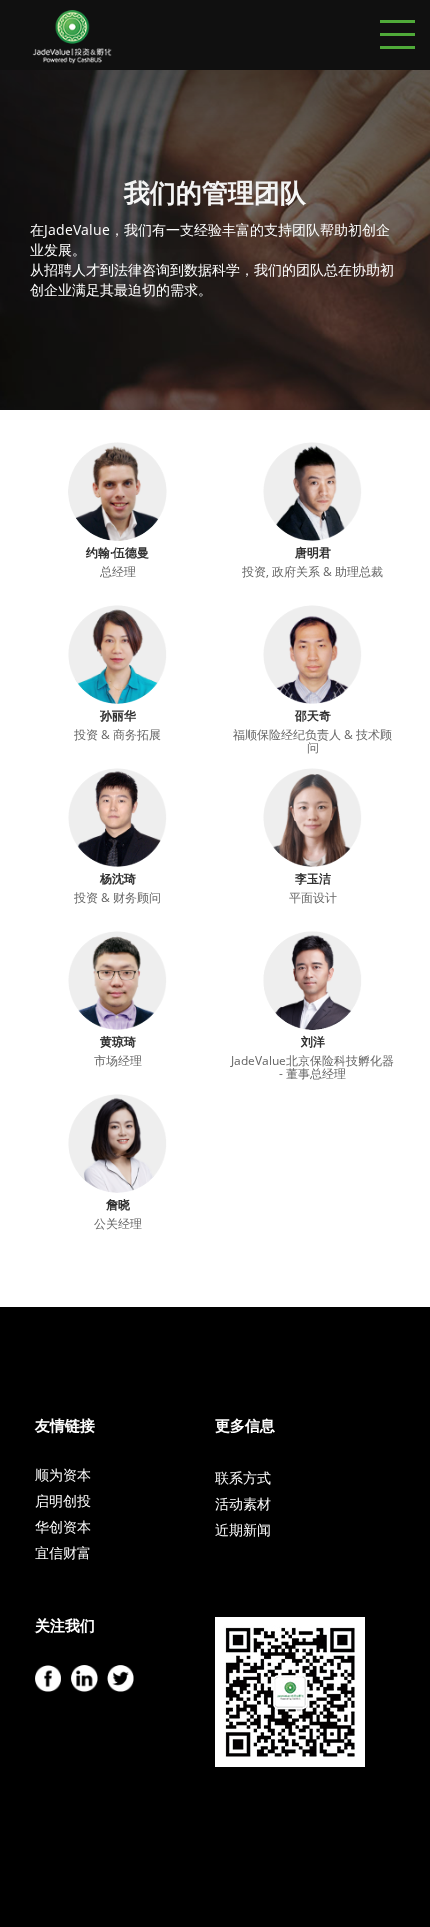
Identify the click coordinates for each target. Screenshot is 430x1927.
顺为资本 (63, 1474)
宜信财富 (63, 1552)
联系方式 (243, 1477)
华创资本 (63, 1526)
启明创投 (63, 1500)
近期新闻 (243, 1529)
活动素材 (243, 1503)
